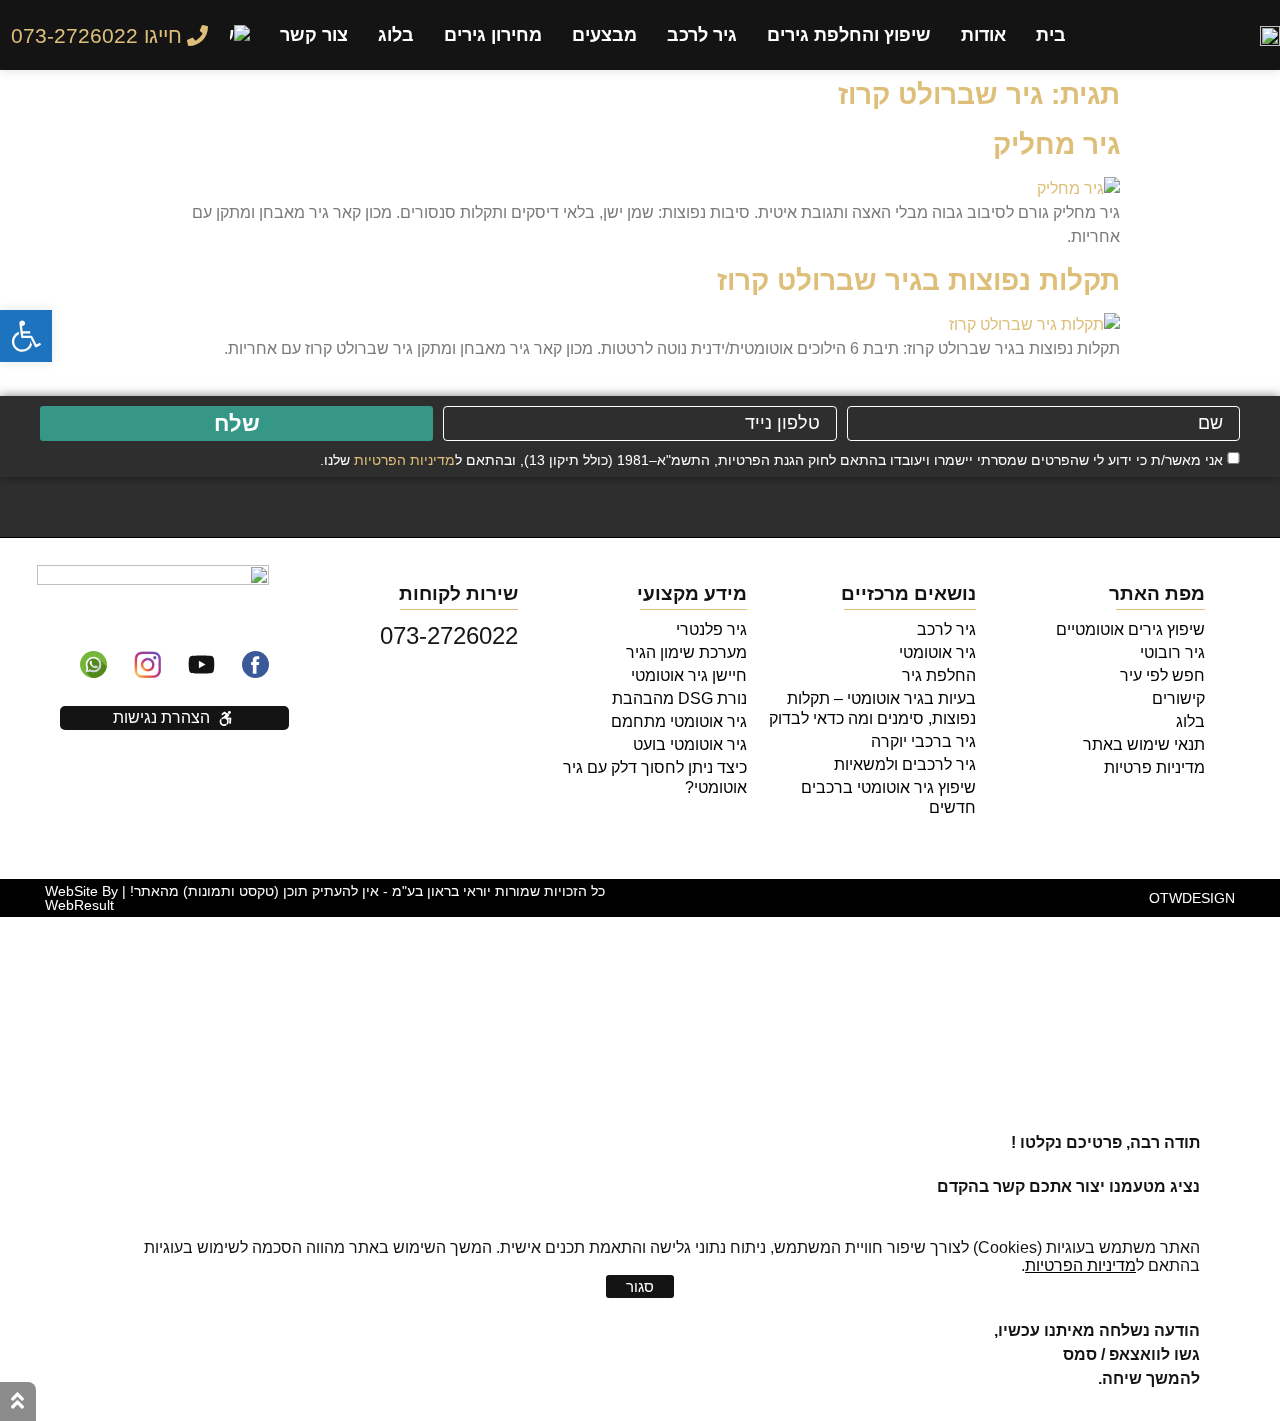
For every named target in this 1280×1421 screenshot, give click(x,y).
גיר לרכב (702, 35)
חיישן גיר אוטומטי (689, 675)
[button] (26, 336)
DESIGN (1192, 898)
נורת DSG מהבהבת (679, 698)
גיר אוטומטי (937, 652)
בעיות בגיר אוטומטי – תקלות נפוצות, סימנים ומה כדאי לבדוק (872, 708)
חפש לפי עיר (1162, 675)
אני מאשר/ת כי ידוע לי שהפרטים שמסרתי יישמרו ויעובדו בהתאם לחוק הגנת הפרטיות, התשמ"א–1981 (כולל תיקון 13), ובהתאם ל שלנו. (771, 459)
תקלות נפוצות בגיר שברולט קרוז (918, 280)
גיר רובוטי (1172, 652)
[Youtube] (202, 664)
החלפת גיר (939, 675)
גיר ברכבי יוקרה (923, 741)
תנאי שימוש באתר (1144, 744)
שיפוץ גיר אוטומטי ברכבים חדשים (888, 797)
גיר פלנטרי (711, 629)
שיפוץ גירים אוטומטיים (1130, 629)
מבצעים (604, 35)
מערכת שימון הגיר (686, 652)
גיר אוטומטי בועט (690, 744)
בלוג (396, 35)
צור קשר (314, 35)
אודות (983, 35)
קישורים (1178, 698)
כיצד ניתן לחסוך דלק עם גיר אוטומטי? (655, 777)
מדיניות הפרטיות (404, 459)
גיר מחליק (1056, 144)
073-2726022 (449, 635)
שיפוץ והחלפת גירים (849, 35)
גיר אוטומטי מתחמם (679, 721)
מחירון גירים (493, 35)
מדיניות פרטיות (1154, 767)
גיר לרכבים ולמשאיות (905, 764)
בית (1051, 35)
